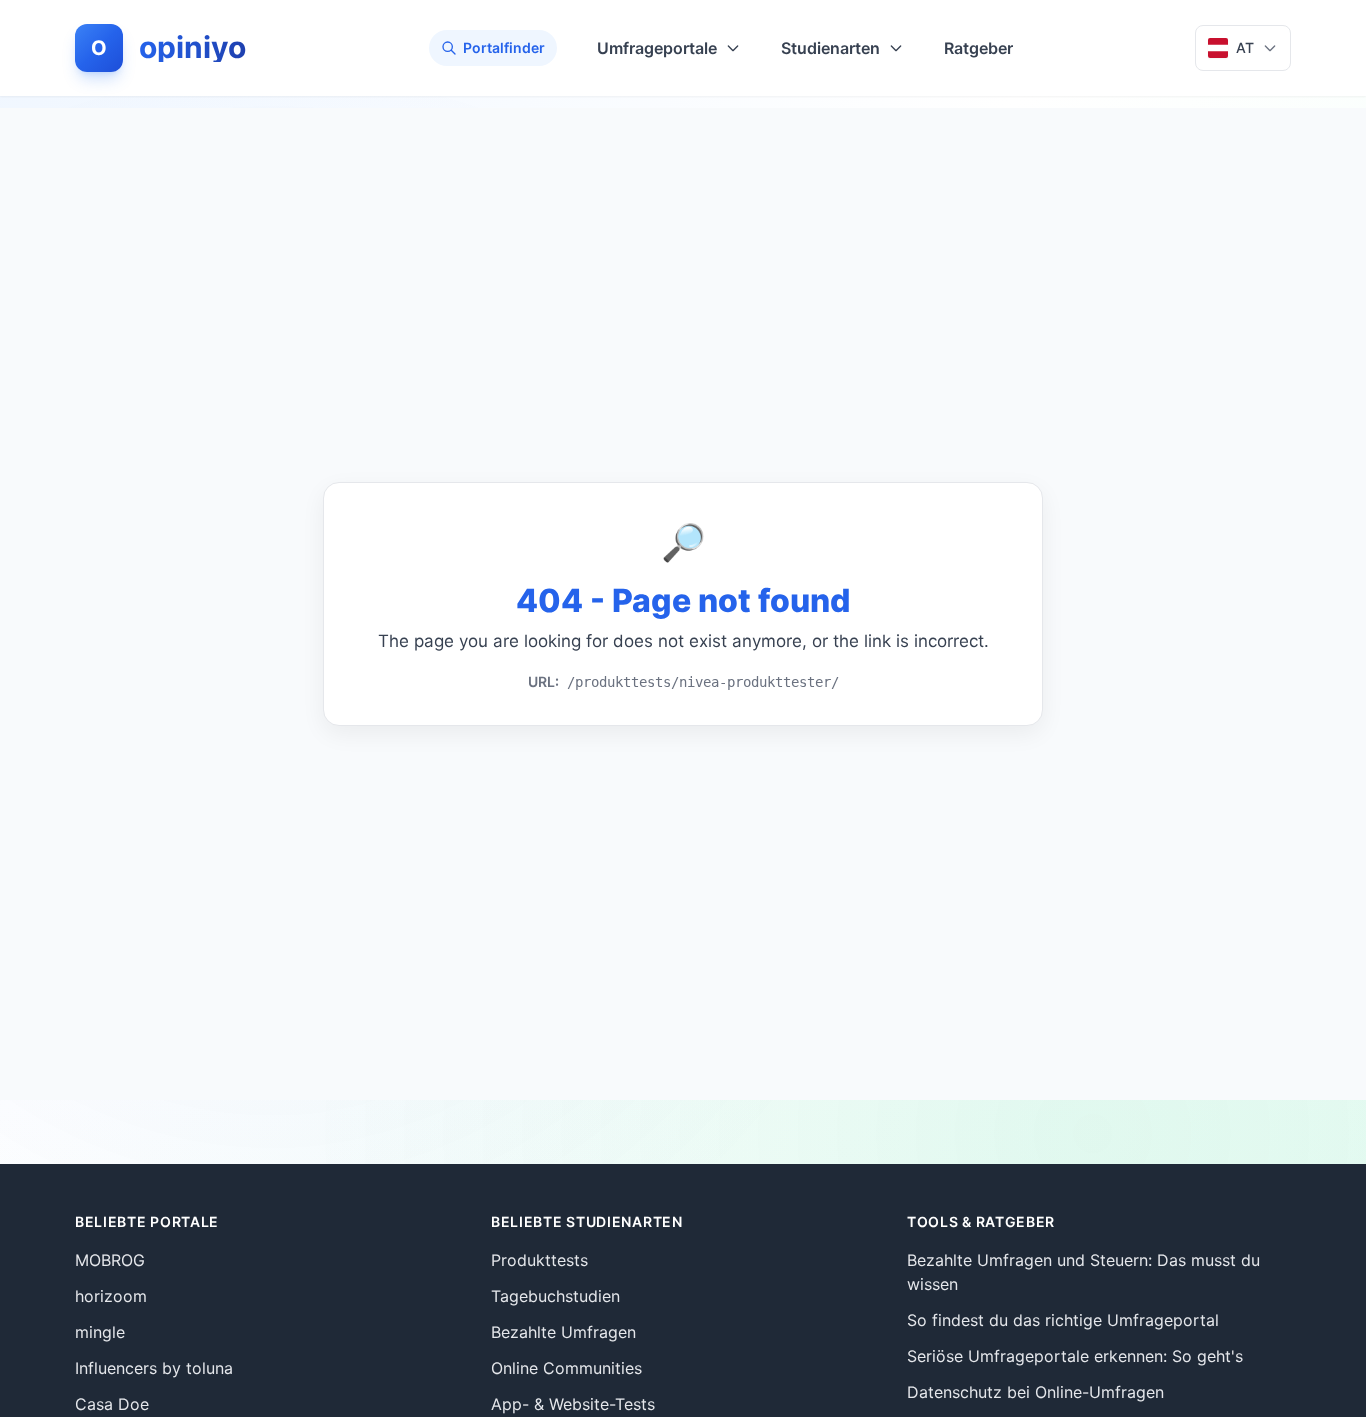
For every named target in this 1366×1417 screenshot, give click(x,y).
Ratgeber (978, 48)
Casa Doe (112, 1404)
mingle (100, 1332)
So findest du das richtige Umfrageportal (1063, 1320)
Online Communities (566, 1368)
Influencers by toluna (154, 1368)
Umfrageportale (657, 48)
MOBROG (110, 1260)
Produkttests (539, 1260)
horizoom (111, 1296)
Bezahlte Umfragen (563, 1332)
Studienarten (830, 48)
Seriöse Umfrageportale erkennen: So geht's (1075, 1356)
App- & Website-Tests (573, 1404)
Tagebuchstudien (555, 1296)
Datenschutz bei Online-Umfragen (1035, 1392)
